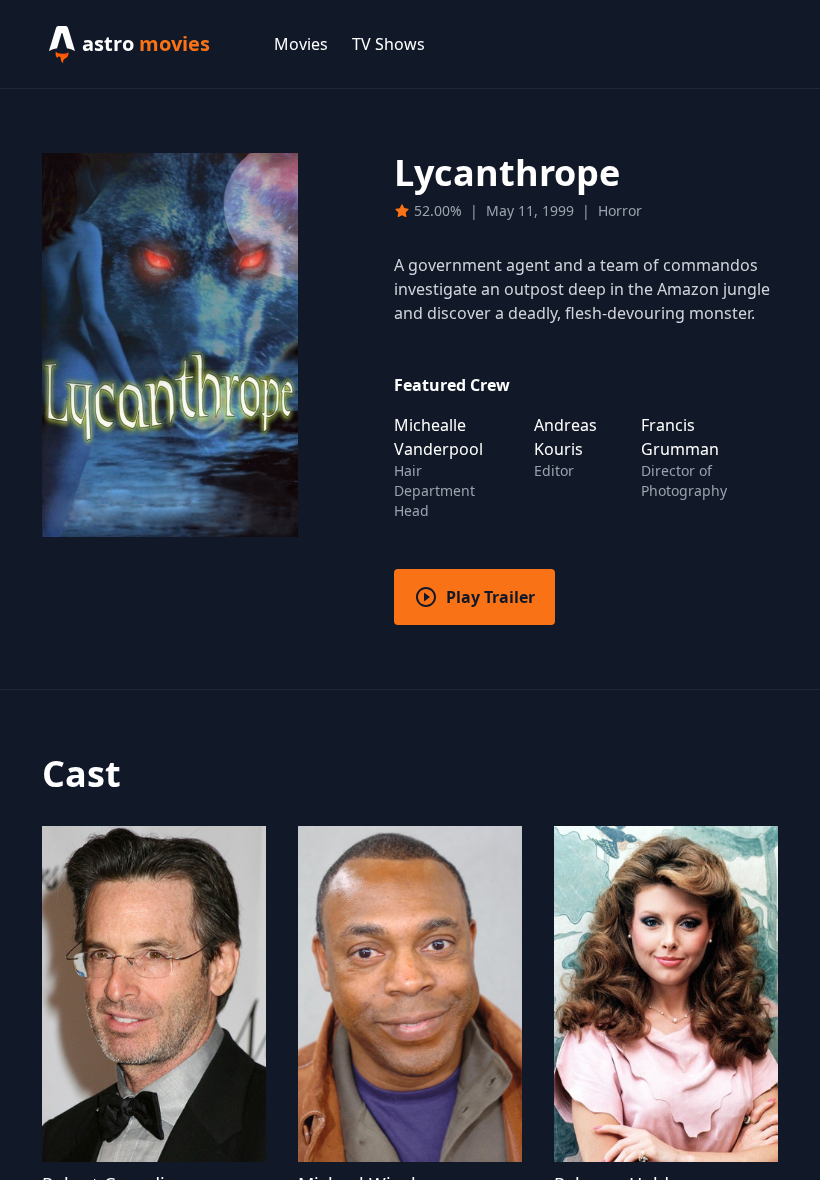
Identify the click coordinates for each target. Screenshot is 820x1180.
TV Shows (388, 44)
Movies (301, 44)
